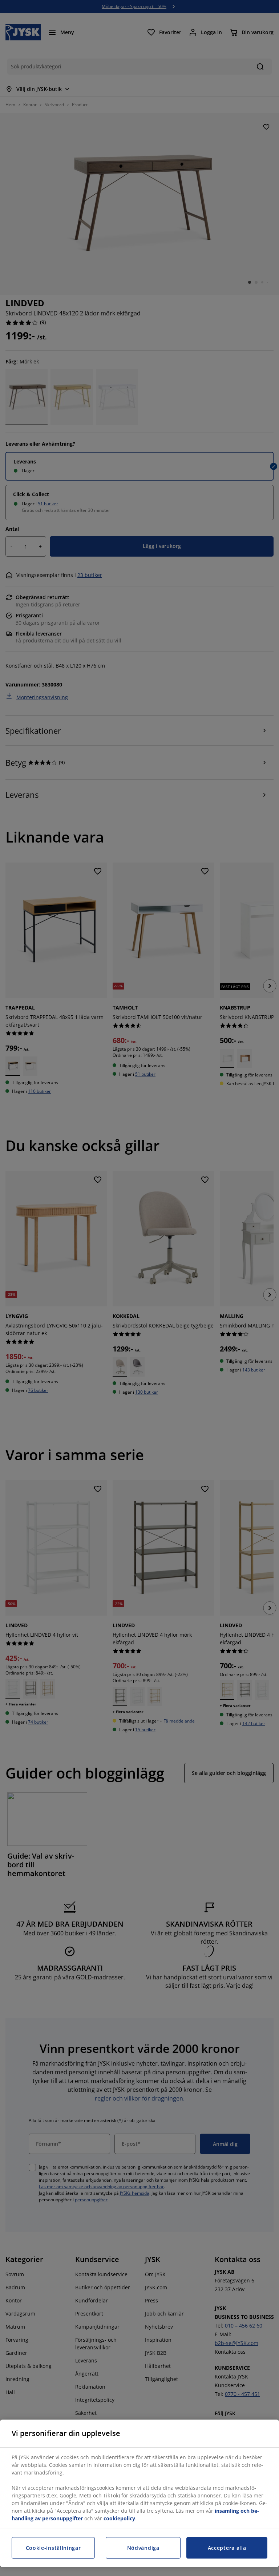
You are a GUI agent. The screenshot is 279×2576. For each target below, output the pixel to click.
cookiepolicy (119, 2518)
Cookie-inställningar (53, 2548)
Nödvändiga (143, 2548)
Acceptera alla (227, 2548)
